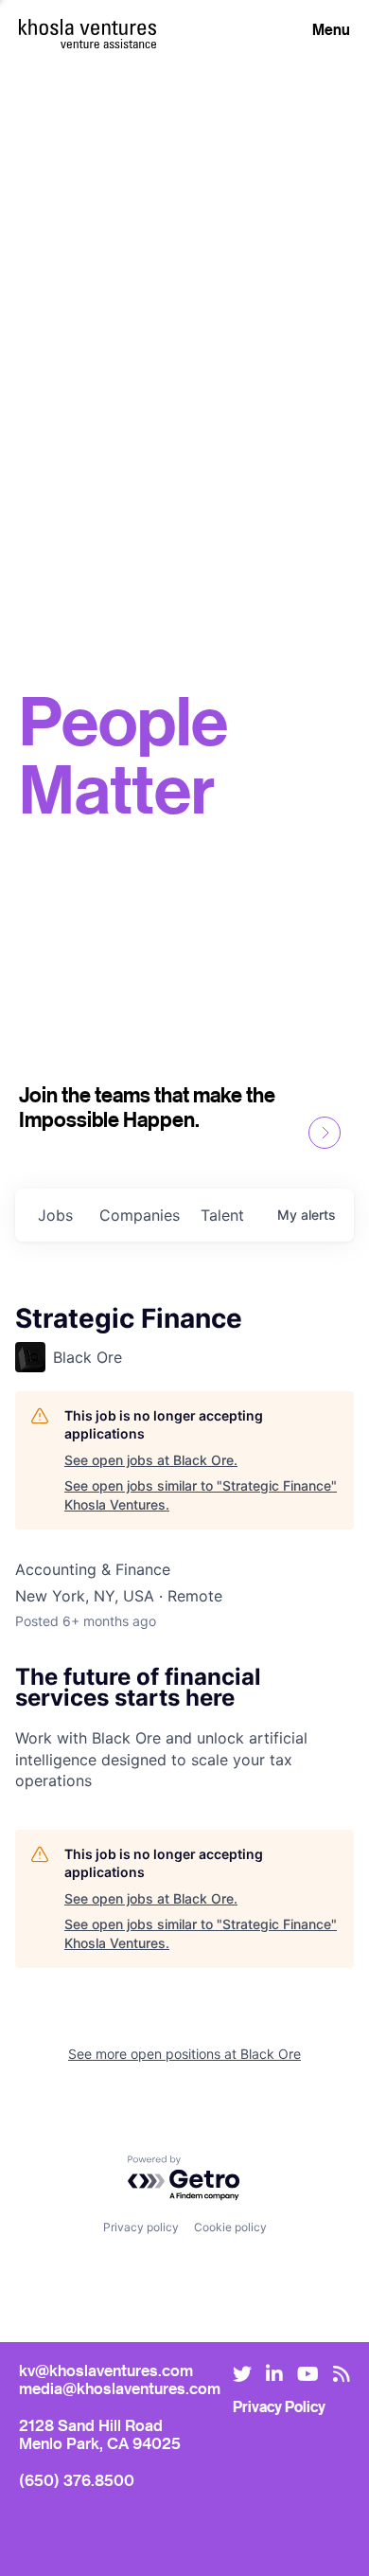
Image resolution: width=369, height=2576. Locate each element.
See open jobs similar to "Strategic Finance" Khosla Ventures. (201, 1495)
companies (140, 1215)
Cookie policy (230, 2227)
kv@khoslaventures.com (106, 2370)
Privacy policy (141, 2227)
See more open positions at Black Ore (184, 2054)
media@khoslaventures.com (120, 2388)
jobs (55, 1215)
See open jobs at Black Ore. (151, 1460)
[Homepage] (88, 27)
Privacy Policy (279, 2406)
